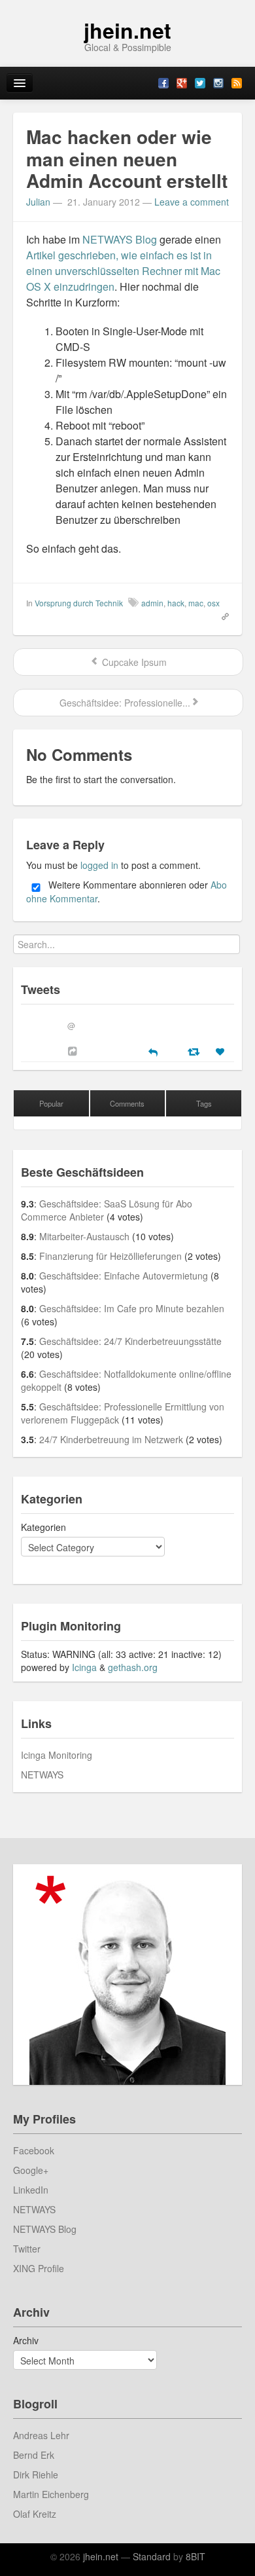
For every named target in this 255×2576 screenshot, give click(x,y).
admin (152, 603)
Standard (152, 2556)
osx (213, 603)
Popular (51, 1103)
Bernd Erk (34, 2455)
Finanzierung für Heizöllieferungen (110, 1256)
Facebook (34, 2150)
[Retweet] (195, 1051)
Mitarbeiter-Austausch (84, 1236)
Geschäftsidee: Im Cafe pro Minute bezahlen (132, 1308)
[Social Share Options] (74, 1051)
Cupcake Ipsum (133, 662)
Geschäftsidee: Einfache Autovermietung (124, 1276)
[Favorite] (222, 1052)
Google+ (31, 2170)
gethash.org (133, 1667)
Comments (127, 1103)
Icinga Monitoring (57, 1755)
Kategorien (43, 1527)
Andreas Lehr (41, 2435)
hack (176, 603)
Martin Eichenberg (51, 2494)
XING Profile (39, 2268)
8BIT (195, 2556)
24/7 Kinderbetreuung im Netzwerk (111, 1439)
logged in (99, 865)
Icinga (84, 1667)
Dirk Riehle (36, 2475)
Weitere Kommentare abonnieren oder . (127, 892)
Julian (38, 202)
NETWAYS (42, 1775)
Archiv (26, 2340)
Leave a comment (192, 202)
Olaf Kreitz (35, 2514)
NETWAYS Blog (120, 239)
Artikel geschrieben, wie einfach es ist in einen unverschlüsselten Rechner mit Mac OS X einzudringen (123, 271)
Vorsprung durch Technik (79, 603)
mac (196, 603)
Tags (204, 1103)
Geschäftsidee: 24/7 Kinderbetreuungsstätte (130, 1341)
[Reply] (153, 1051)
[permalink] (221, 616)
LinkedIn (31, 2190)
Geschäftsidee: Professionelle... (124, 703)
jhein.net (127, 30)
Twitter (27, 2249)
